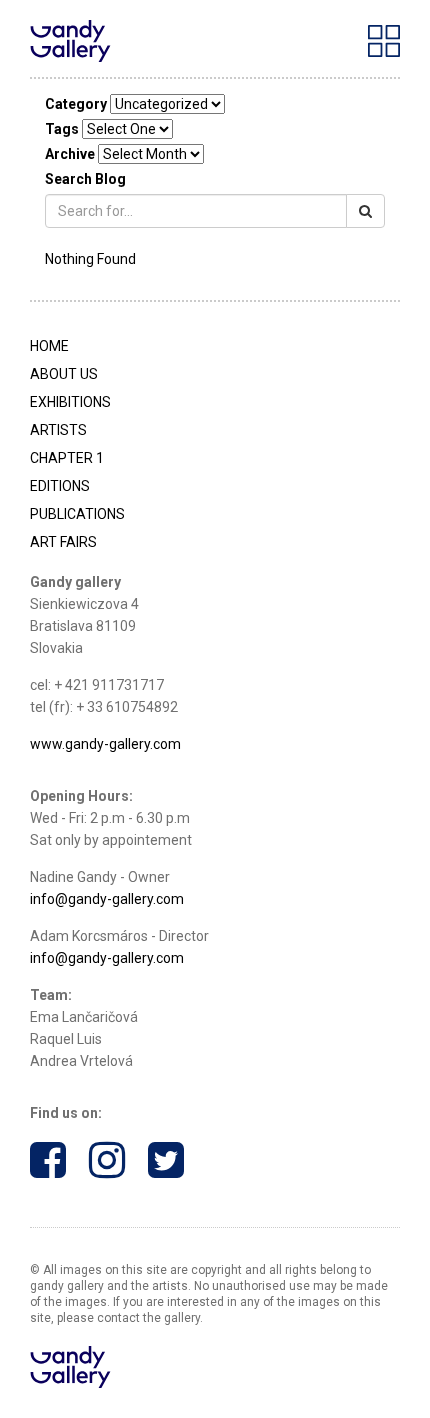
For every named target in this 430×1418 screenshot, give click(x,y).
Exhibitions (70, 402)
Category (76, 104)
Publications (77, 514)
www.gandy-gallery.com (105, 744)
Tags (62, 129)
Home (49, 346)
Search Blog (85, 179)
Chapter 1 (67, 458)
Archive (70, 154)
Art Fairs (63, 542)
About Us (64, 374)
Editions (60, 486)
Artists (58, 430)
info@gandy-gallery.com (107, 899)
